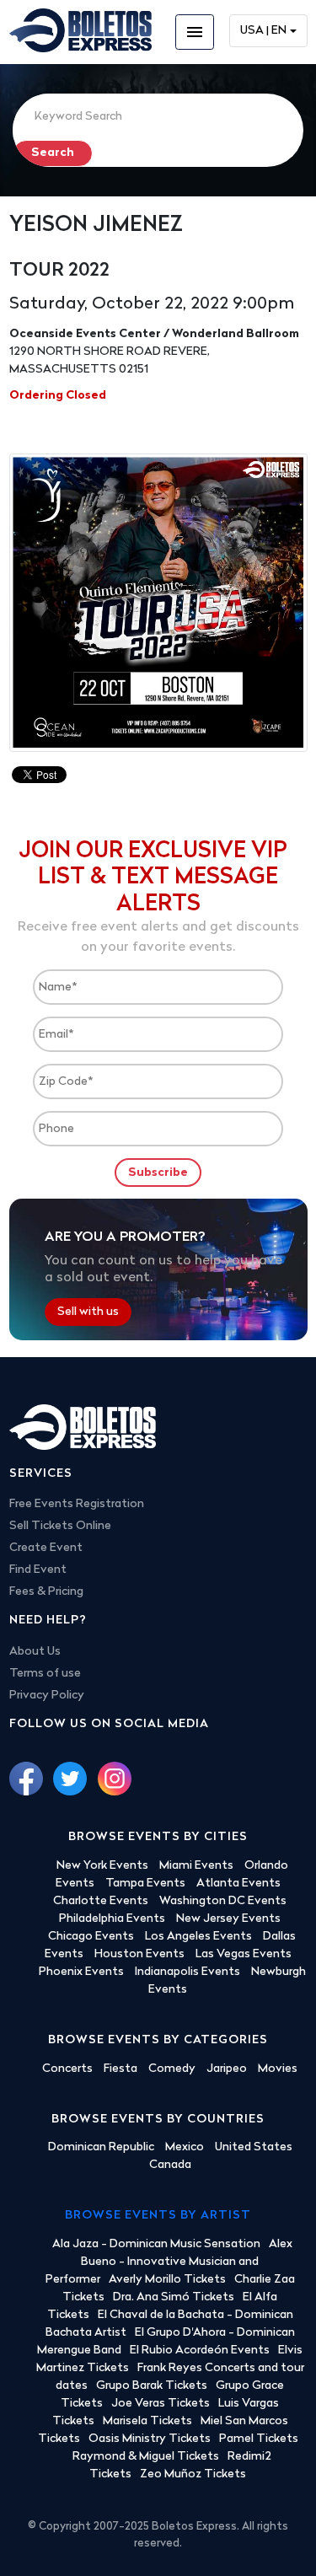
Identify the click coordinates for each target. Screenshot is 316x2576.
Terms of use (45, 1674)
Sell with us (88, 1312)
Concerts (67, 2069)
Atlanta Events (238, 1884)
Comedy (172, 2069)
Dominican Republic (101, 2147)
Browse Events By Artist (158, 2216)
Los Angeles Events (198, 1937)
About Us (35, 1652)
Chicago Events (91, 1937)
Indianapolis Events (187, 1972)
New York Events (102, 1866)
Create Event (46, 1548)
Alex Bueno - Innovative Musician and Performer (169, 2262)
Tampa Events (145, 1884)
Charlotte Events (101, 1901)
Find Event (38, 1570)
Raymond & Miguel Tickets (146, 2457)
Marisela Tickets (147, 2421)
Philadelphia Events (112, 1919)
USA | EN (263, 31)
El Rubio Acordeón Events (200, 2351)
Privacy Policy (47, 1696)
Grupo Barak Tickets (152, 2386)
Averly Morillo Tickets (167, 2280)
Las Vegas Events (244, 1954)
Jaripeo (227, 2069)
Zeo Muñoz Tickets (193, 2474)
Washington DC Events (223, 1901)
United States (254, 2147)
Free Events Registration (77, 1504)
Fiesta (121, 2069)
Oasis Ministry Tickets (150, 2439)
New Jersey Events (228, 1919)
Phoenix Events (81, 1972)
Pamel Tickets (259, 2439)
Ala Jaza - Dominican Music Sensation (156, 2244)
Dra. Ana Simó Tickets (174, 2297)
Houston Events (139, 1954)
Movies (278, 2069)
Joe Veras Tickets (161, 2404)
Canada (170, 2165)
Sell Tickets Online (60, 1526)
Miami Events (196, 1866)
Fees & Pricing (46, 1592)
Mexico (185, 2147)
